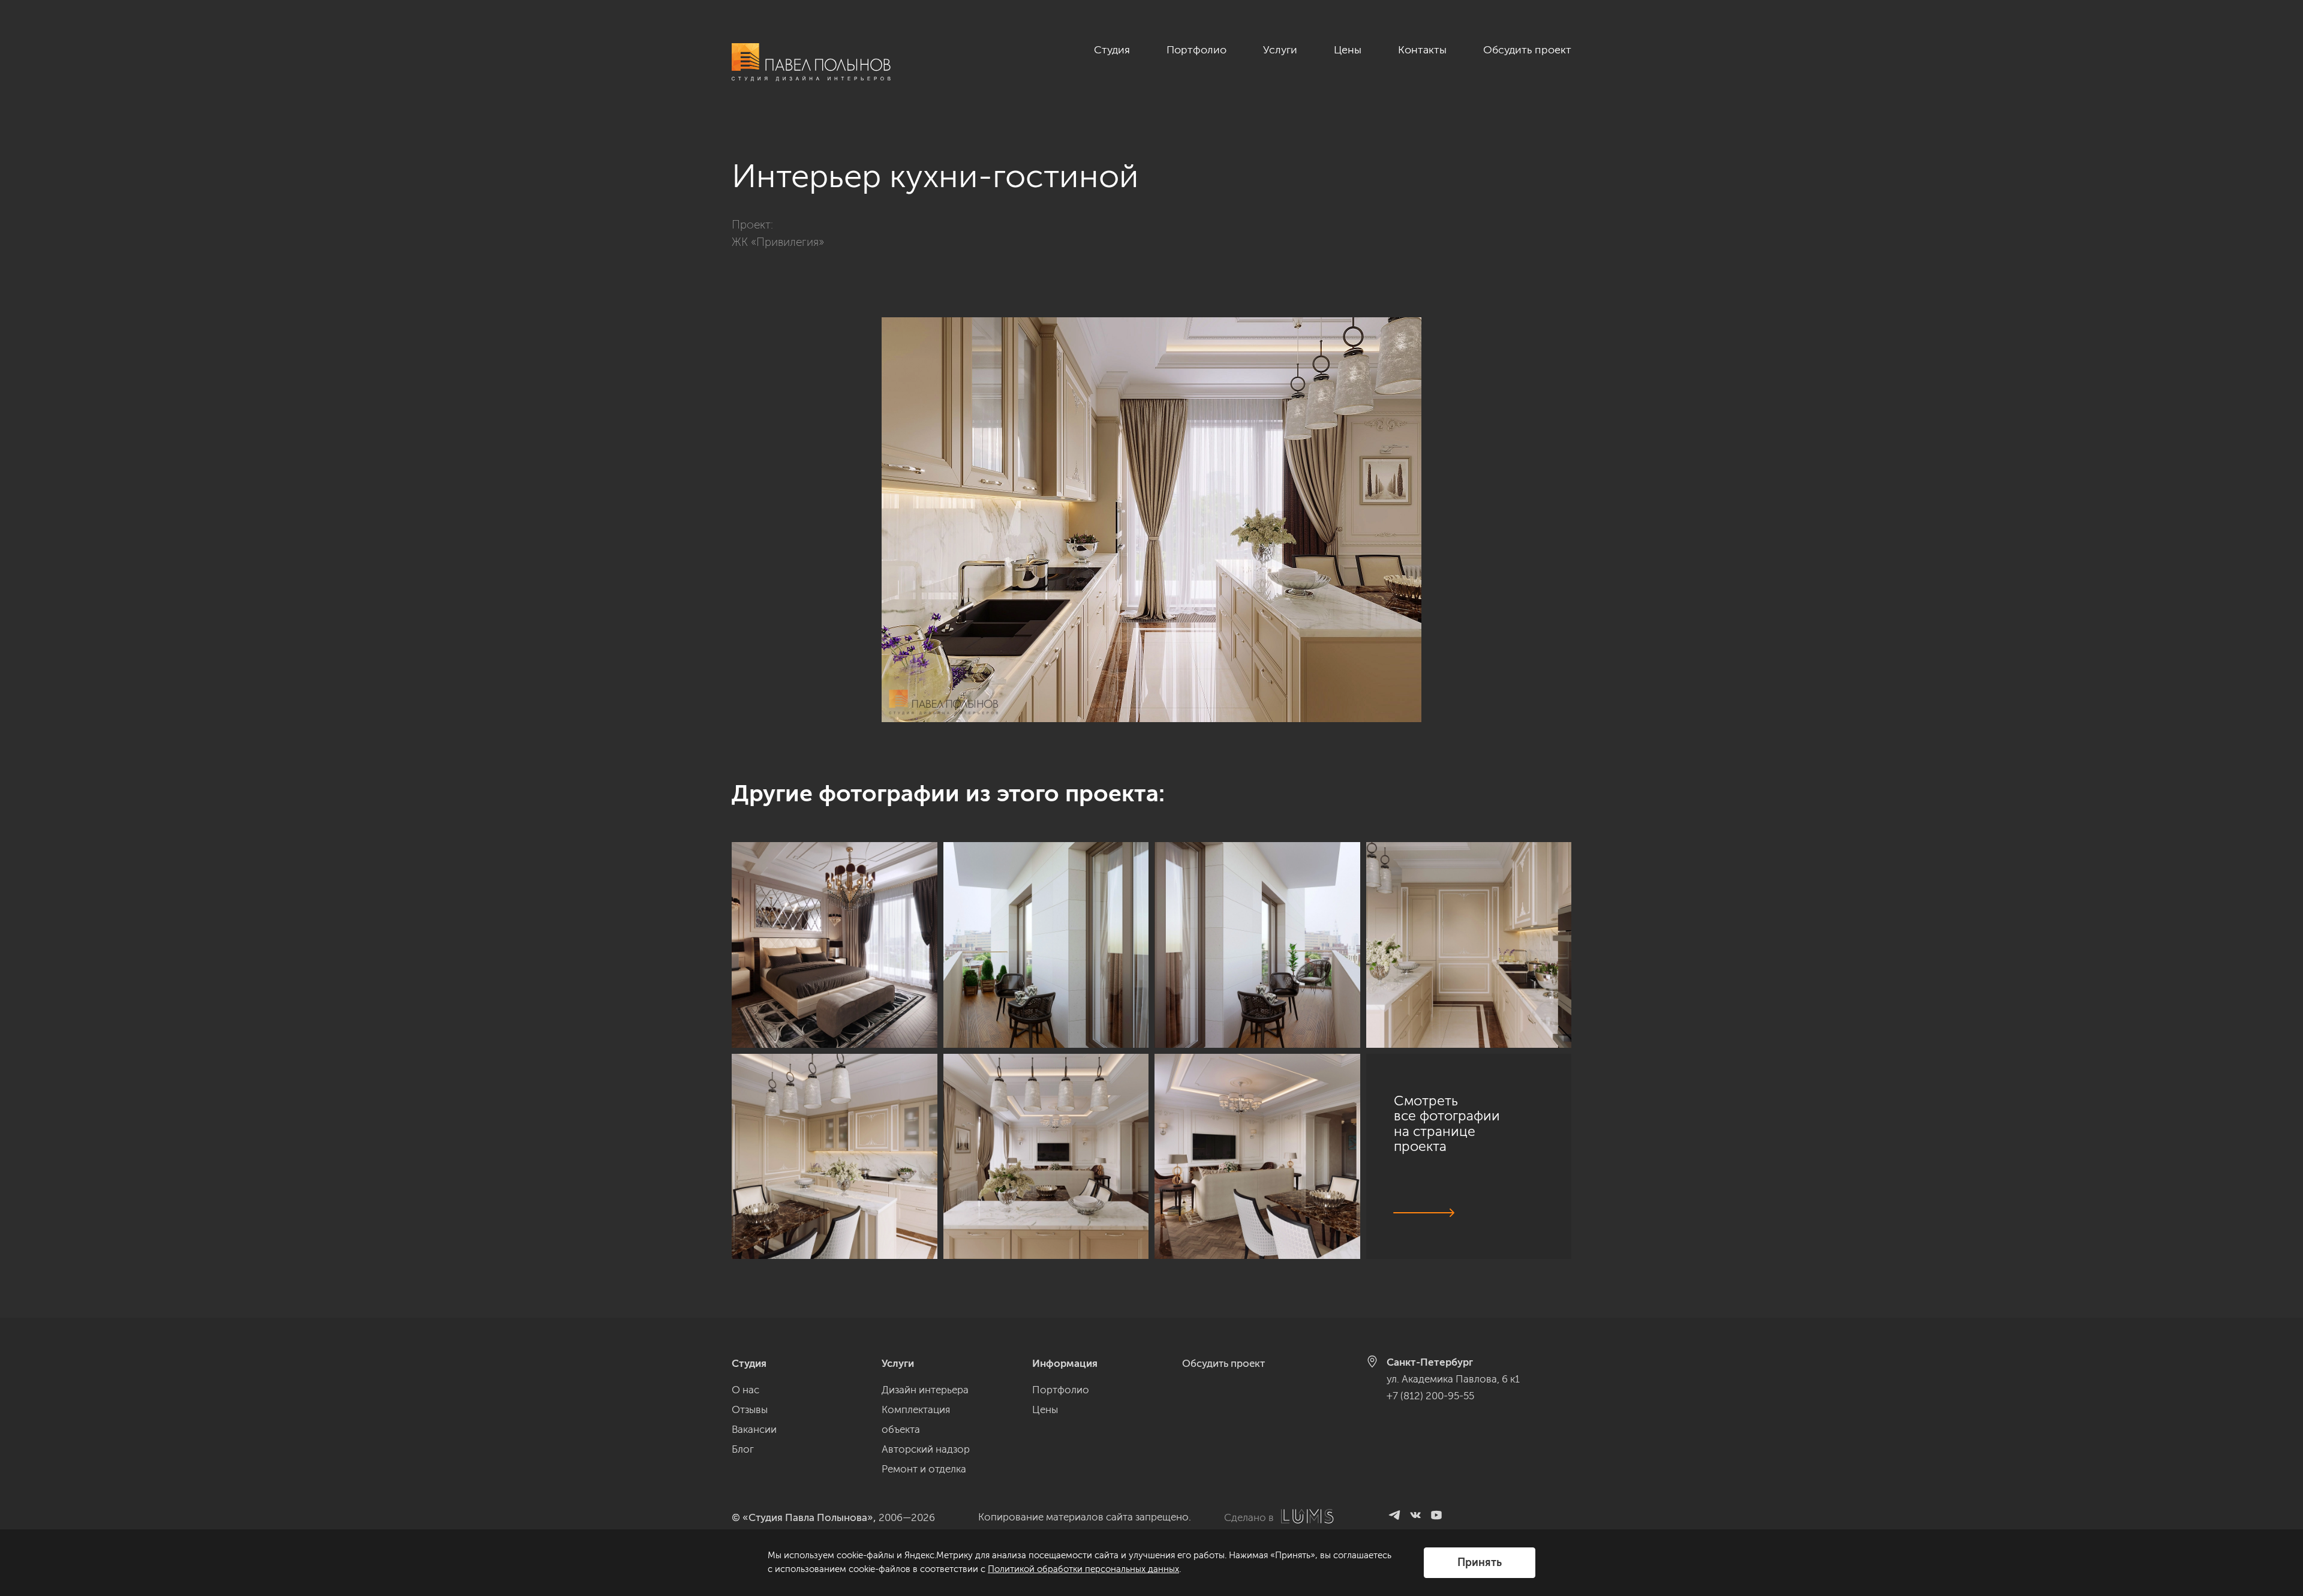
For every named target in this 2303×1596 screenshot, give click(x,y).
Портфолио (1196, 50)
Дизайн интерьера (925, 1390)
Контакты (1422, 50)
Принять (1480, 1562)
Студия (1112, 50)
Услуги (1280, 50)
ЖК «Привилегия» (778, 242)
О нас (745, 1390)
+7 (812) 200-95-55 (1430, 1396)
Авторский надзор (926, 1449)
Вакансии (754, 1429)
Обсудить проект (1527, 50)
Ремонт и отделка (924, 1469)
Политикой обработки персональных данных (1083, 1569)
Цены (1348, 50)
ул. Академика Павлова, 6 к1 (1453, 1379)
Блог (743, 1449)
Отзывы (750, 1409)
